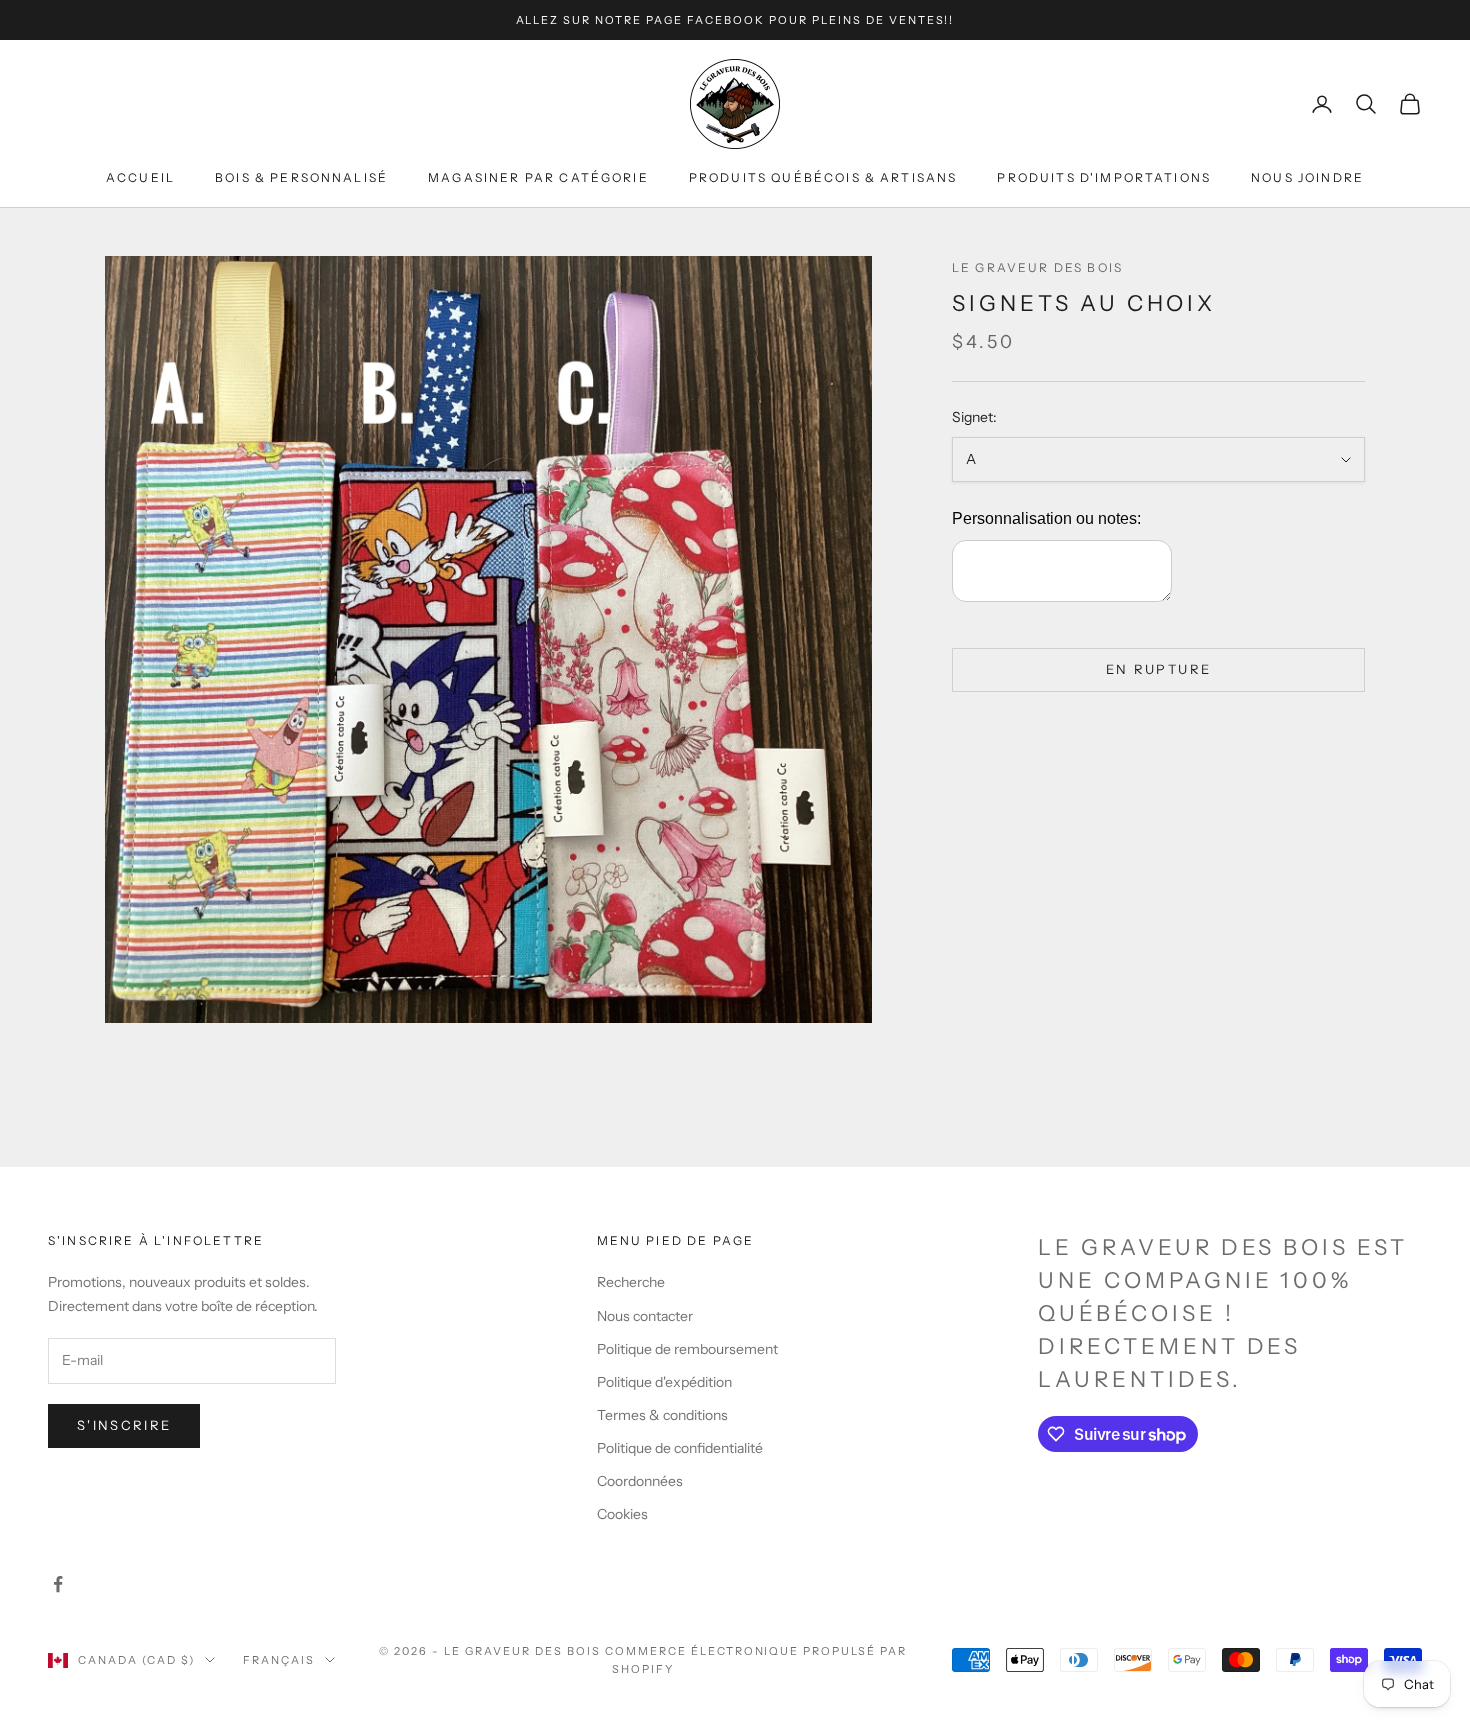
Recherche (631, 1282)
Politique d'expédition (664, 1382)
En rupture (1158, 670)
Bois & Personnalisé (301, 178)
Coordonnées (640, 1481)
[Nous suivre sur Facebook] (58, 1584)
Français (279, 1660)
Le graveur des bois (1037, 267)
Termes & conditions (662, 1415)
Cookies (622, 1514)
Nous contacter (645, 1316)
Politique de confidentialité (680, 1448)
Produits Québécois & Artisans (823, 178)
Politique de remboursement (687, 1349)
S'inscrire (124, 1425)
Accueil (140, 178)
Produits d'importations (1104, 178)
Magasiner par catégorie (538, 178)
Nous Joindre (1307, 178)
